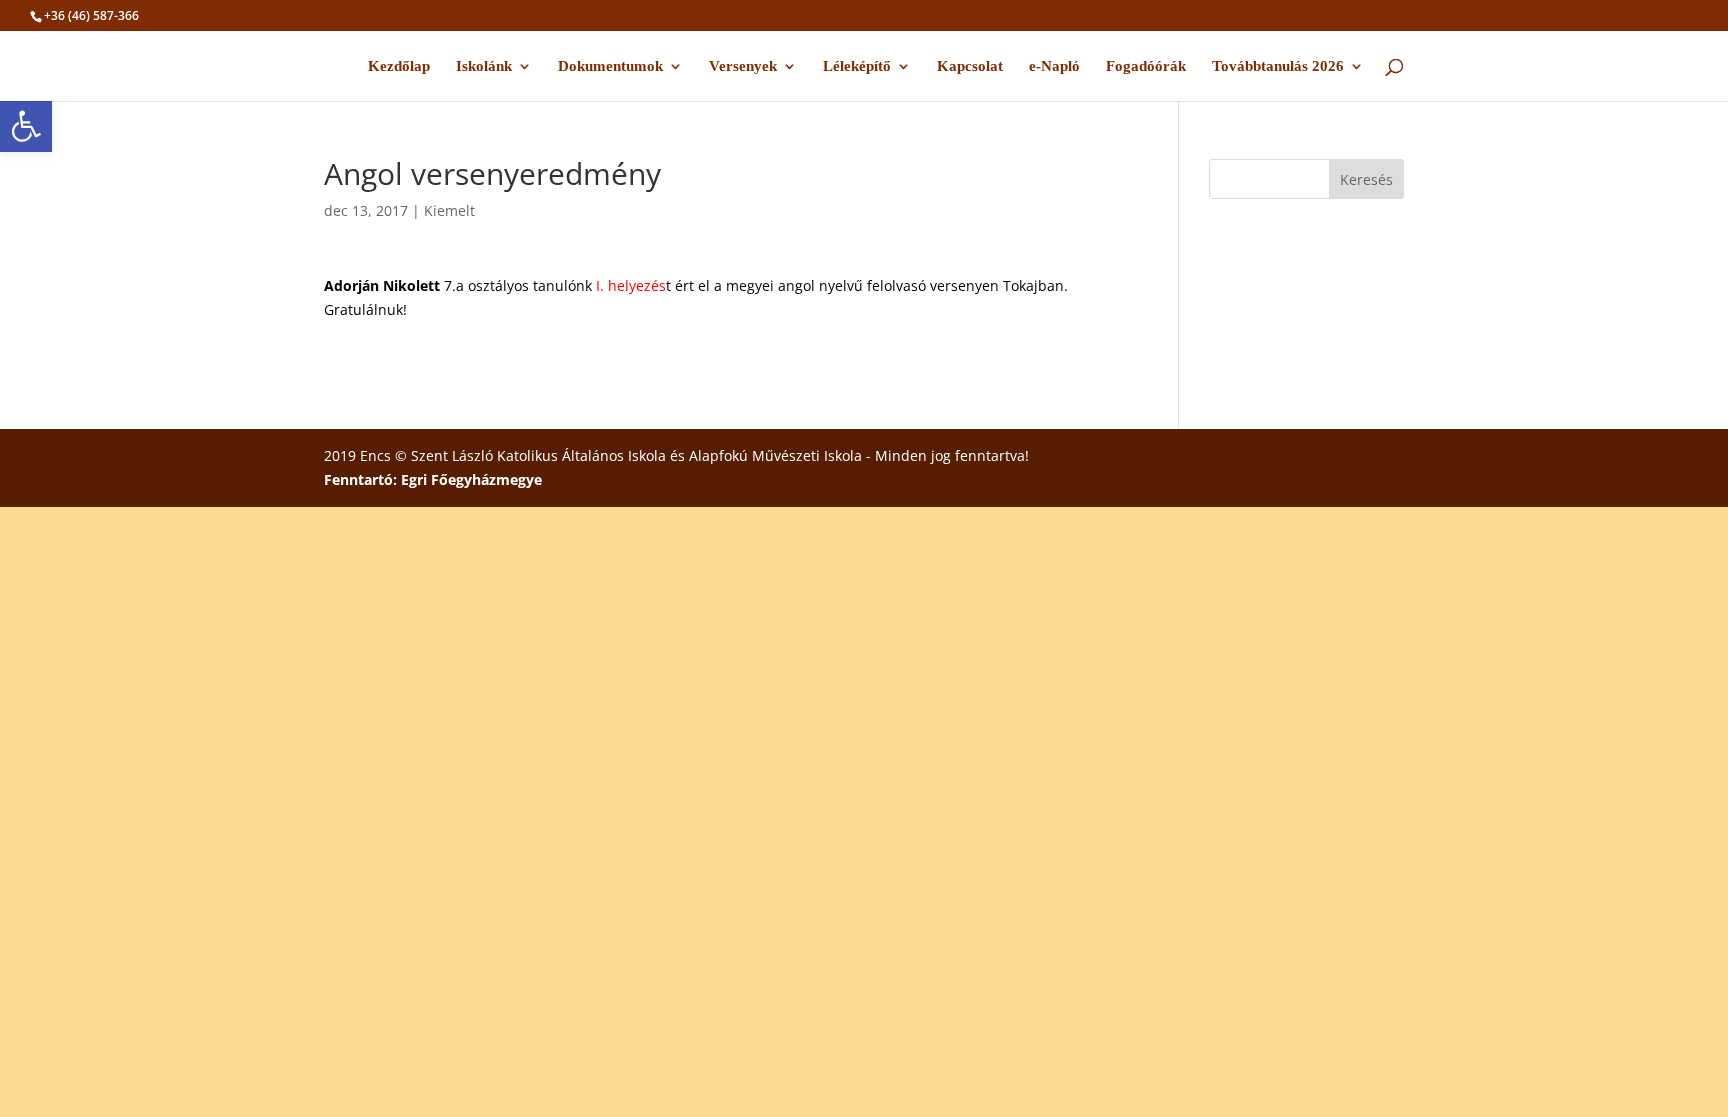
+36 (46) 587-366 (91, 15)
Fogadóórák (1146, 66)
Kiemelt (449, 210)
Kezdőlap (399, 66)
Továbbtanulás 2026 (1278, 66)
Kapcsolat (970, 66)
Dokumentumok (610, 66)
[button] (26, 126)
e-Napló (1054, 66)
